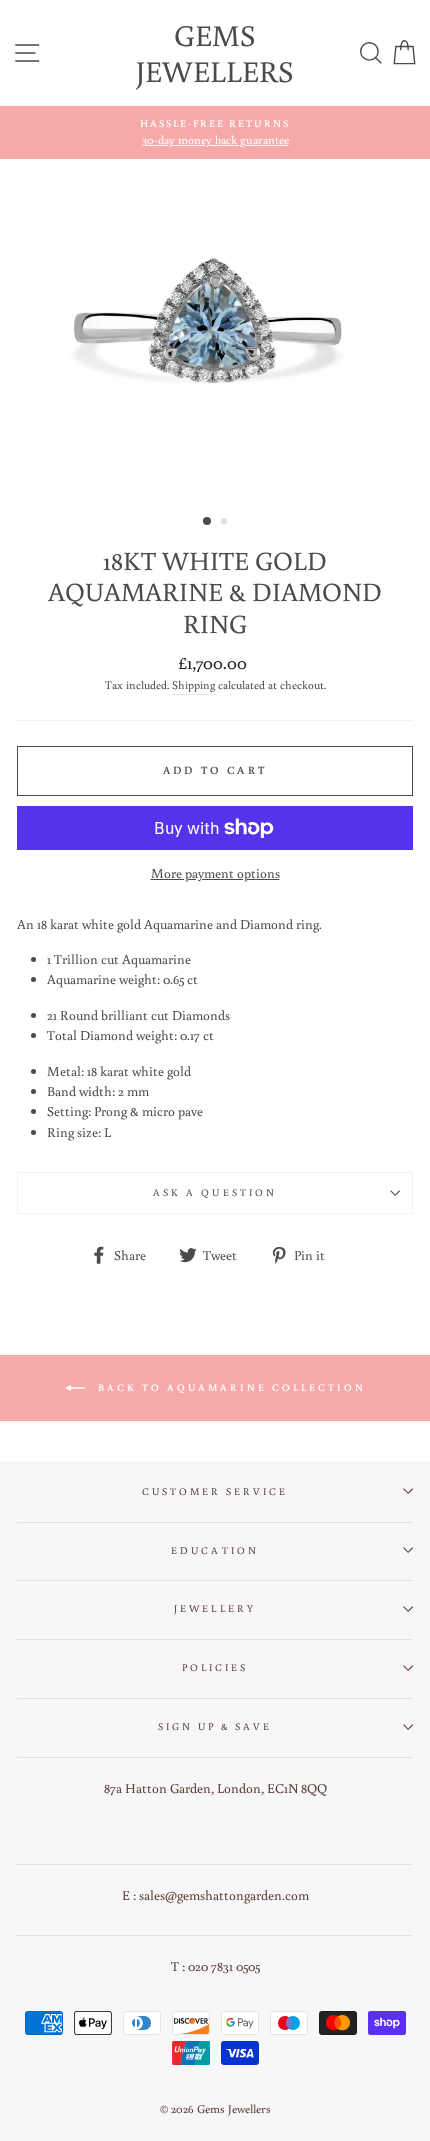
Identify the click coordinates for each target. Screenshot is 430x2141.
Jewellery (215, 1608)
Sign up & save (215, 1726)
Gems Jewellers (215, 52)
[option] (215, 132)
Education (215, 1550)
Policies (215, 1667)
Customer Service (215, 1491)
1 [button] (208, 522)
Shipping (193, 684)
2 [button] (226, 523)
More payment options (215, 873)
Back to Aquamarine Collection (229, 1387)
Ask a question (215, 1192)
